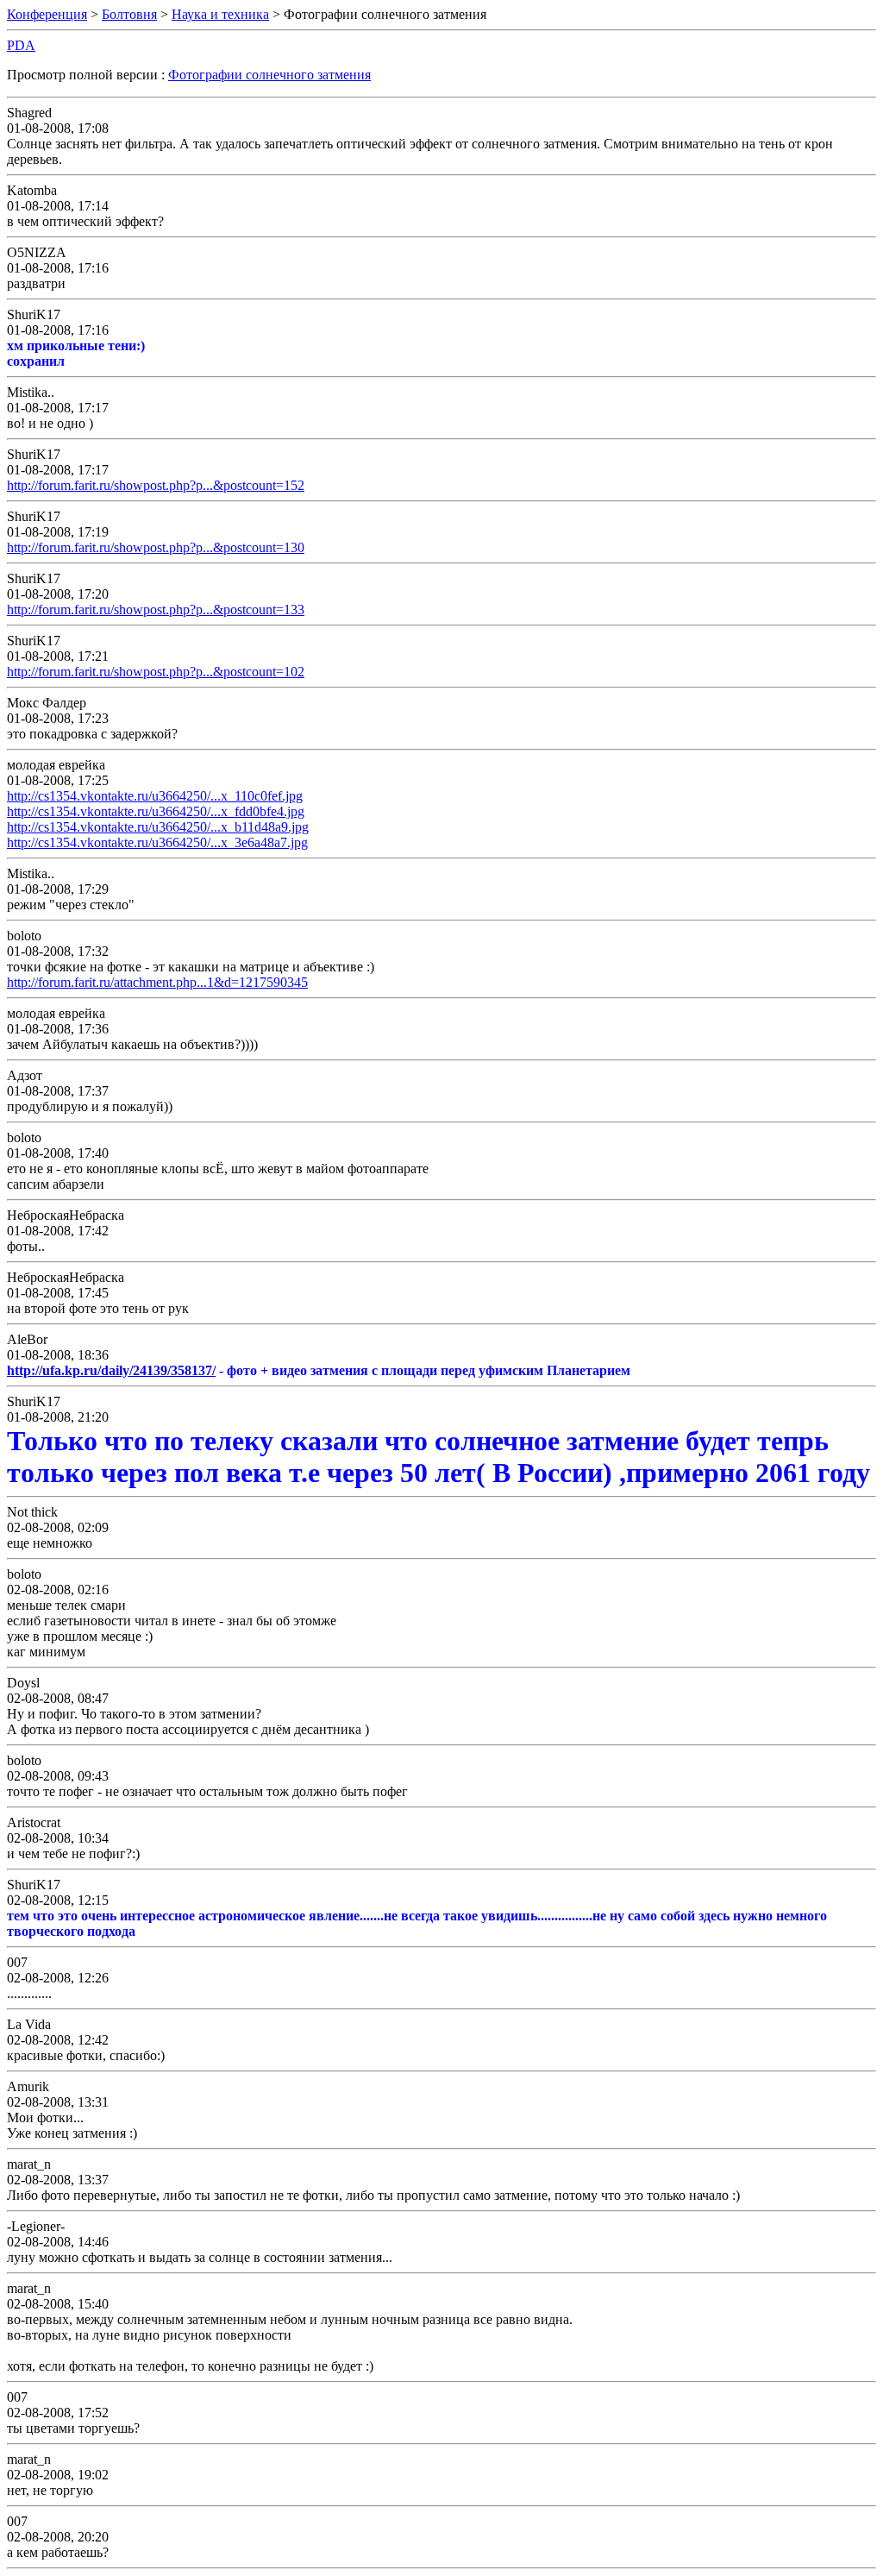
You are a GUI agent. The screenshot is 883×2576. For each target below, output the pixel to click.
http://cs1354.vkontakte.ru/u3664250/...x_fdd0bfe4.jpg (156, 811)
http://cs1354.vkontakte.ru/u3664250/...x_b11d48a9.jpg (158, 827)
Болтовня (129, 14)
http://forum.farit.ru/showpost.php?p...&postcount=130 (156, 547)
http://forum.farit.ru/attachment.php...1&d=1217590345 (157, 982)
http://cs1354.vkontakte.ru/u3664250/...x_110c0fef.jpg (155, 796)
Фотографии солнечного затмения (269, 75)
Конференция (47, 14)
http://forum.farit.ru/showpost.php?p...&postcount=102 (156, 672)
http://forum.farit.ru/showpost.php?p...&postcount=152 (156, 485)
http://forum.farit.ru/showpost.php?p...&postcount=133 (156, 609)
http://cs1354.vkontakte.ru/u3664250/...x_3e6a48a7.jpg (157, 842)
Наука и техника (220, 14)
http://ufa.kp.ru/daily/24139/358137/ (111, 1370)
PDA (21, 45)
